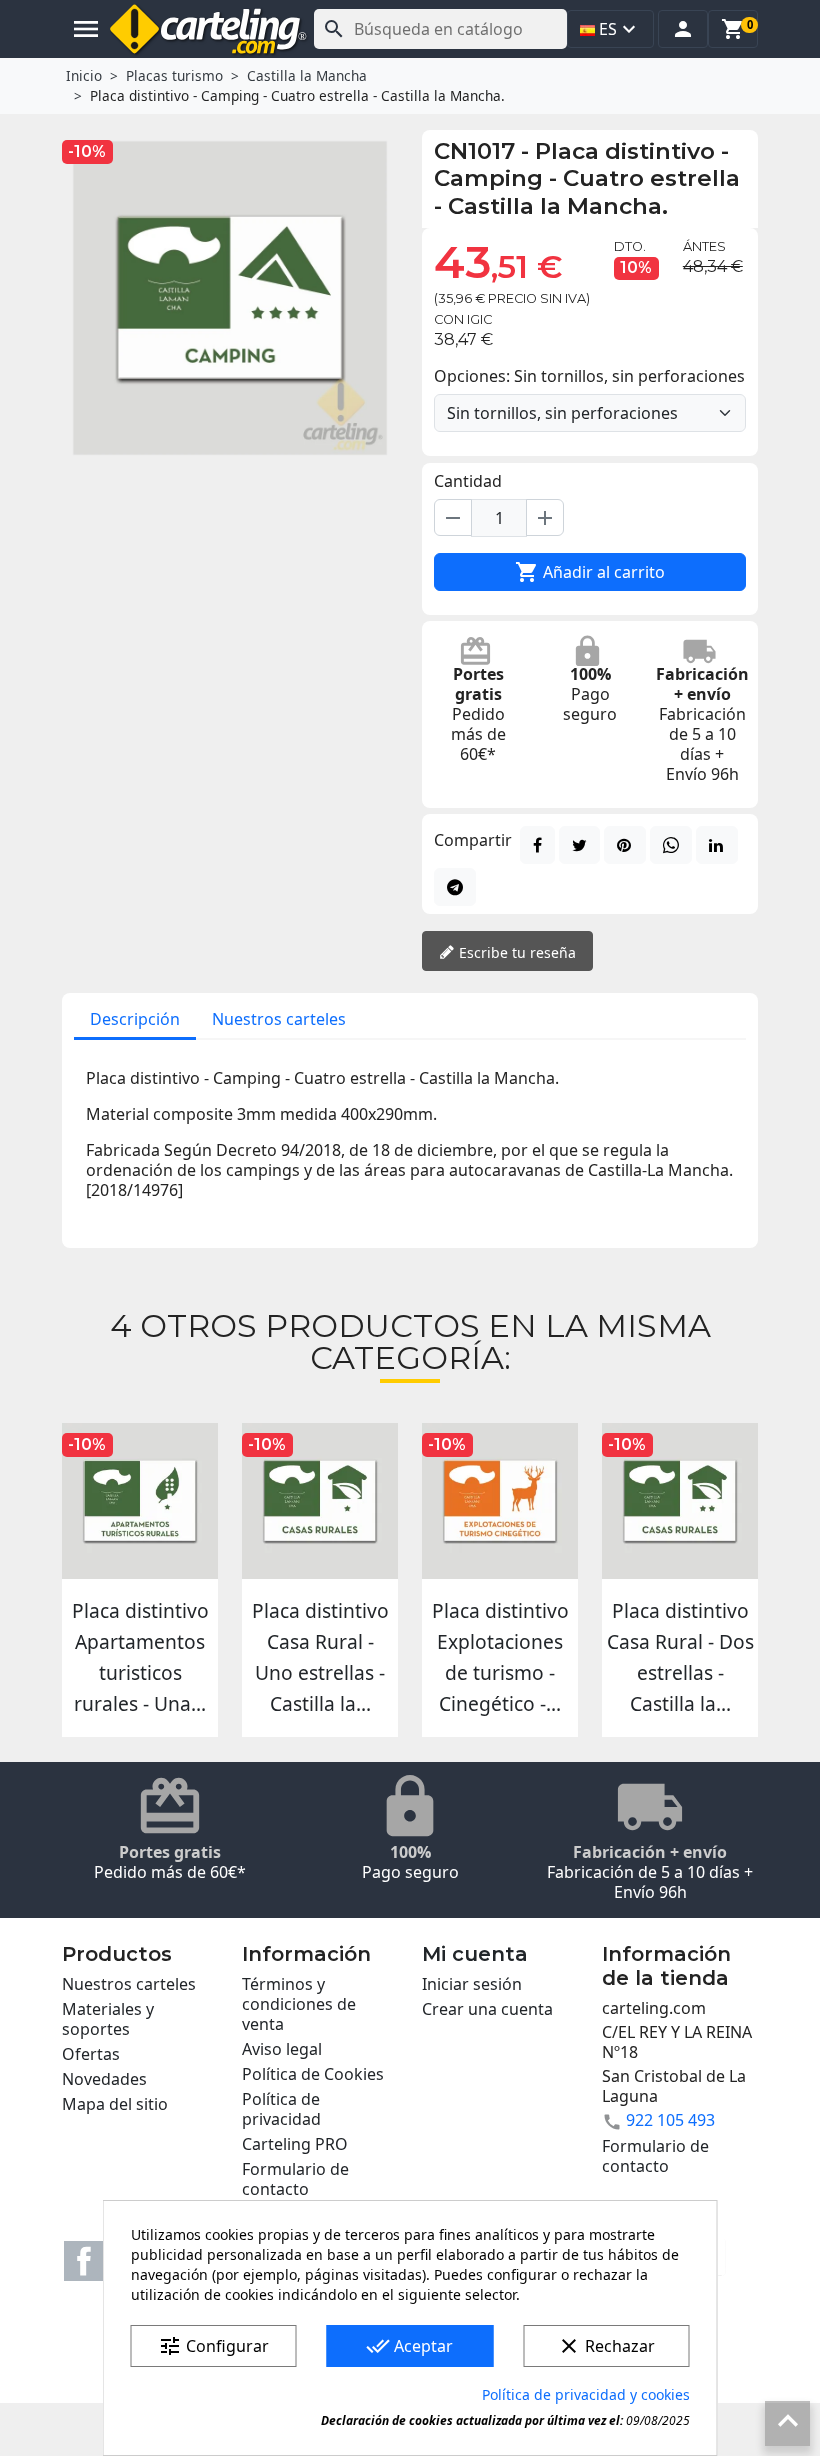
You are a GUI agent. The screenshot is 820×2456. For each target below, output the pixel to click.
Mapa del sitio (115, 2104)
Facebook (84, 2261)
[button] (683, 29)
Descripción (135, 1019)
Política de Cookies (313, 2074)
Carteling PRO (295, 2144)
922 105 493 (670, 2120)
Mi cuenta (475, 1954)
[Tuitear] (579, 845)
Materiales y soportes (108, 2019)
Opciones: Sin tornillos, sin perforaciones (589, 376)
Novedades (104, 2079)
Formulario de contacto (295, 2179)
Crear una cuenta (487, 2009)
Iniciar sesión (472, 1984)
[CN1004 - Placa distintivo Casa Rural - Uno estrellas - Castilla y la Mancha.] (320, 1501)
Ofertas (91, 2054)
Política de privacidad (281, 2109)
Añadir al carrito (590, 572)
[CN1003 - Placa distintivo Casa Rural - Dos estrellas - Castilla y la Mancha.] (680, 1501)
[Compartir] (537, 845)
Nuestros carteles (279, 1019)
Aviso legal (282, 2049)
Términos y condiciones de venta (299, 2004)
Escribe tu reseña (515, 952)
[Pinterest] (625, 845)
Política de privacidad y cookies (586, 2394)
